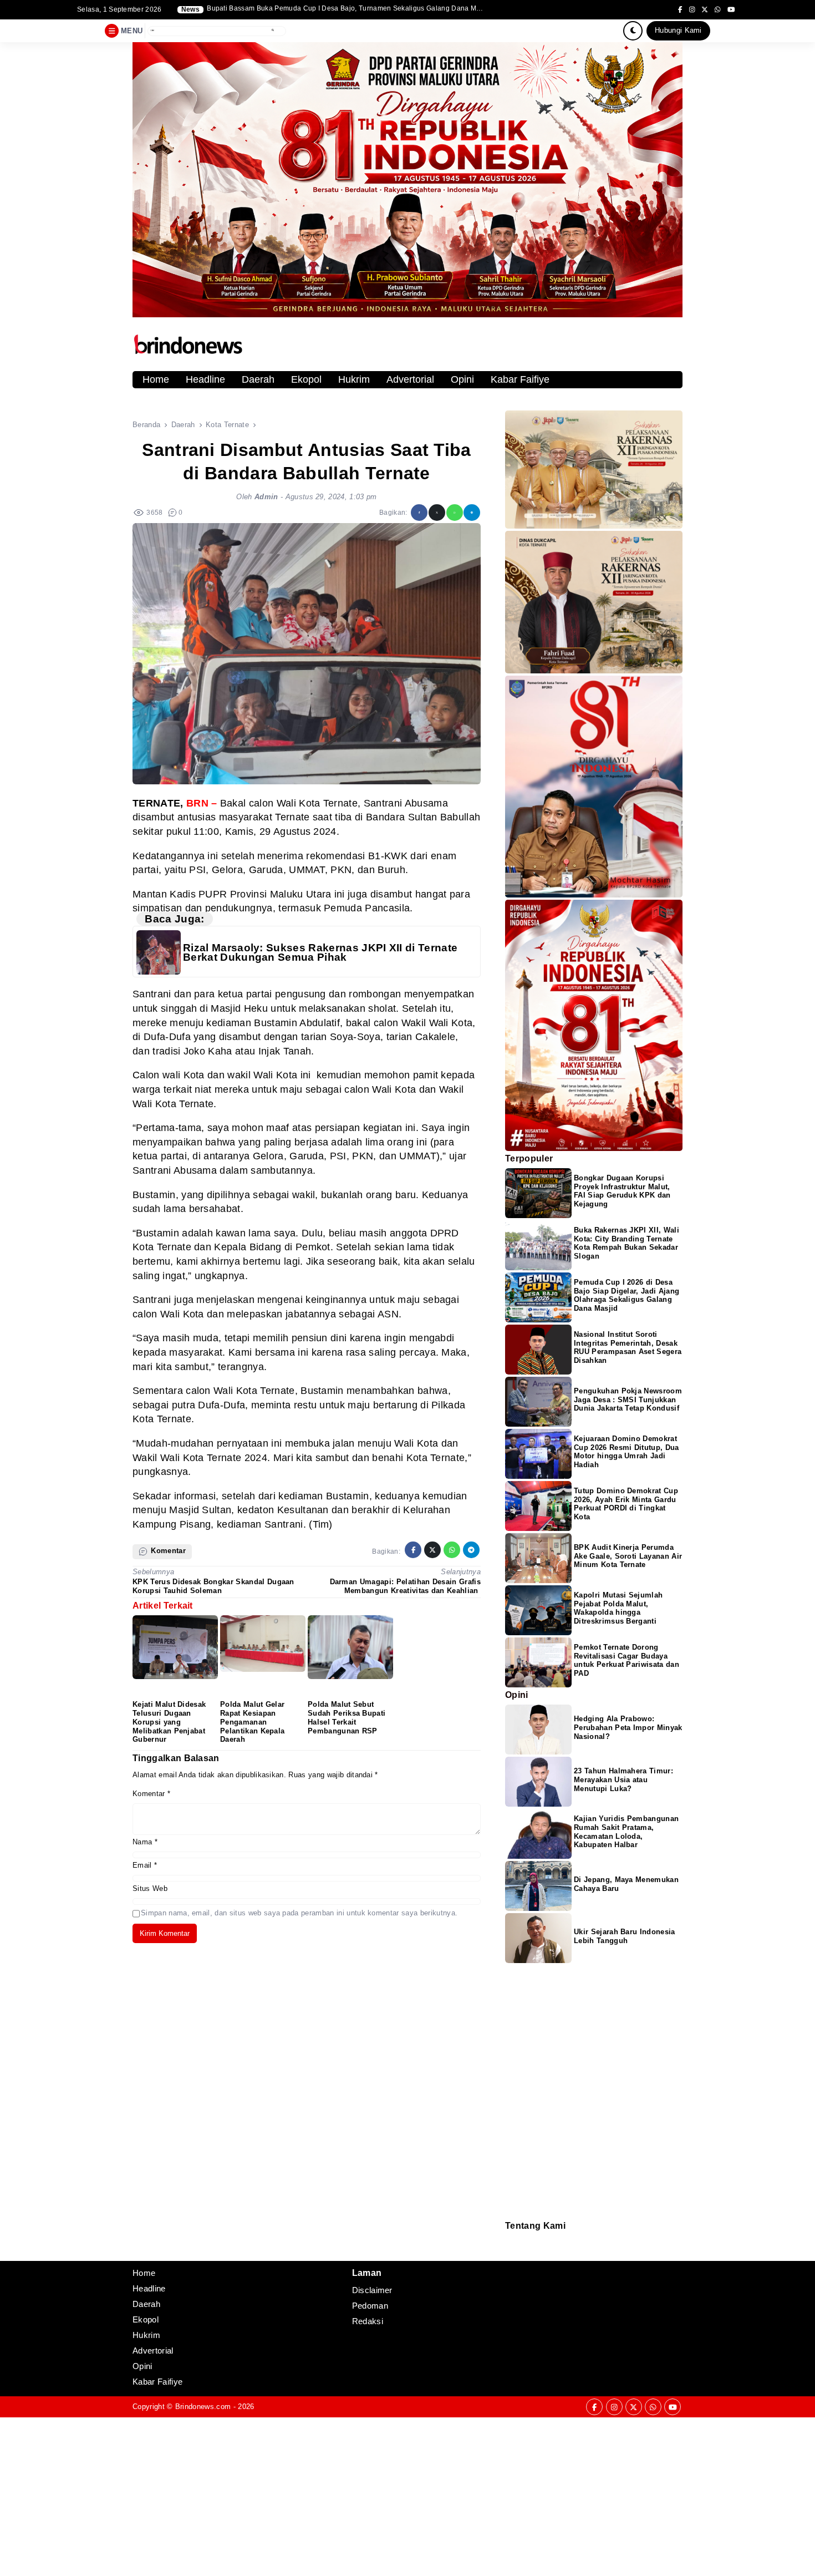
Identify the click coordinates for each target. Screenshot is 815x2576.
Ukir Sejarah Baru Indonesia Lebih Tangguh (625, 1936)
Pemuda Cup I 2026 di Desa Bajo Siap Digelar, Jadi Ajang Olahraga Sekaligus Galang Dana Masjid (626, 1295)
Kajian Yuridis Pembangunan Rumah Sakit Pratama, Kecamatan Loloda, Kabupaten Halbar (626, 1832)
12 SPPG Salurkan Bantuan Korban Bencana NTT (286, 9)
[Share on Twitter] (437, 513)
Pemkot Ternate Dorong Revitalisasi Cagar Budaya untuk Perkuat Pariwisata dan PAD (626, 1660)
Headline (205, 379)
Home (156, 379)
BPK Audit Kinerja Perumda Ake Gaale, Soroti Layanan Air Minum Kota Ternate (628, 1556)
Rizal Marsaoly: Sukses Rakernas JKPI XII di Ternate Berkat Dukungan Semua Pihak (320, 953)
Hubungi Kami (678, 30)
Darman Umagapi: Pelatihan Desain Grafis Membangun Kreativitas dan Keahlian (405, 1586)
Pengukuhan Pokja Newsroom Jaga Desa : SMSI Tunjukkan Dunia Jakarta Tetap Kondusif (628, 1400)
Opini (462, 379)
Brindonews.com (203, 2407)
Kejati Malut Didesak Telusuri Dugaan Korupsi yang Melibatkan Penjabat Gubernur (169, 1722)
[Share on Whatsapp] (455, 513)
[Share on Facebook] (419, 513)
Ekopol (306, 379)
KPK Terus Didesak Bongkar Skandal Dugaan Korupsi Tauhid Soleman (213, 1586)
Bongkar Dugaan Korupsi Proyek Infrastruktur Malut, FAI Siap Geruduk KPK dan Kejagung (622, 1191)
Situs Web (150, 1888)
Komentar (151, 1794)
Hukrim (354, 379)
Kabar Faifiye (520, 379)
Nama (145, 1842)
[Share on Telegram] (472, 513)
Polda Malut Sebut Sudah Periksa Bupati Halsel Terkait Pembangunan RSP (347, 1718)
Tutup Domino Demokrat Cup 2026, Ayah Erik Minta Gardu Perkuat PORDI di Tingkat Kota (626, 1504)
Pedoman (510, 2246)
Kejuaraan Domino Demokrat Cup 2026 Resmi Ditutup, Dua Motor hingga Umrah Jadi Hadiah (626, 1452)
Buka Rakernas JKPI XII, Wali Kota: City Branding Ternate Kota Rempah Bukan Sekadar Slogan (626, 1243)
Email (145, 1865)
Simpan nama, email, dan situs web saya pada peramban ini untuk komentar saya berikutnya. (299, 1913)
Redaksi (510, 2238)
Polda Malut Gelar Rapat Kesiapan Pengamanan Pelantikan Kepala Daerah (252, 1722)
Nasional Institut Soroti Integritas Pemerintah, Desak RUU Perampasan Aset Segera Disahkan (628, 1348)
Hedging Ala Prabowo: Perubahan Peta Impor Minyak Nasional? (628, 1728)
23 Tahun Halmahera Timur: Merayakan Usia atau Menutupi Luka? (623, 1780)
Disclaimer (511, 2253)
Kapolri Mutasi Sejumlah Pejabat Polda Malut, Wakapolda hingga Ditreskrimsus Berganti (618, 1608)
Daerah (258, 379)
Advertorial (410, 379)
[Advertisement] (333, 2495)
